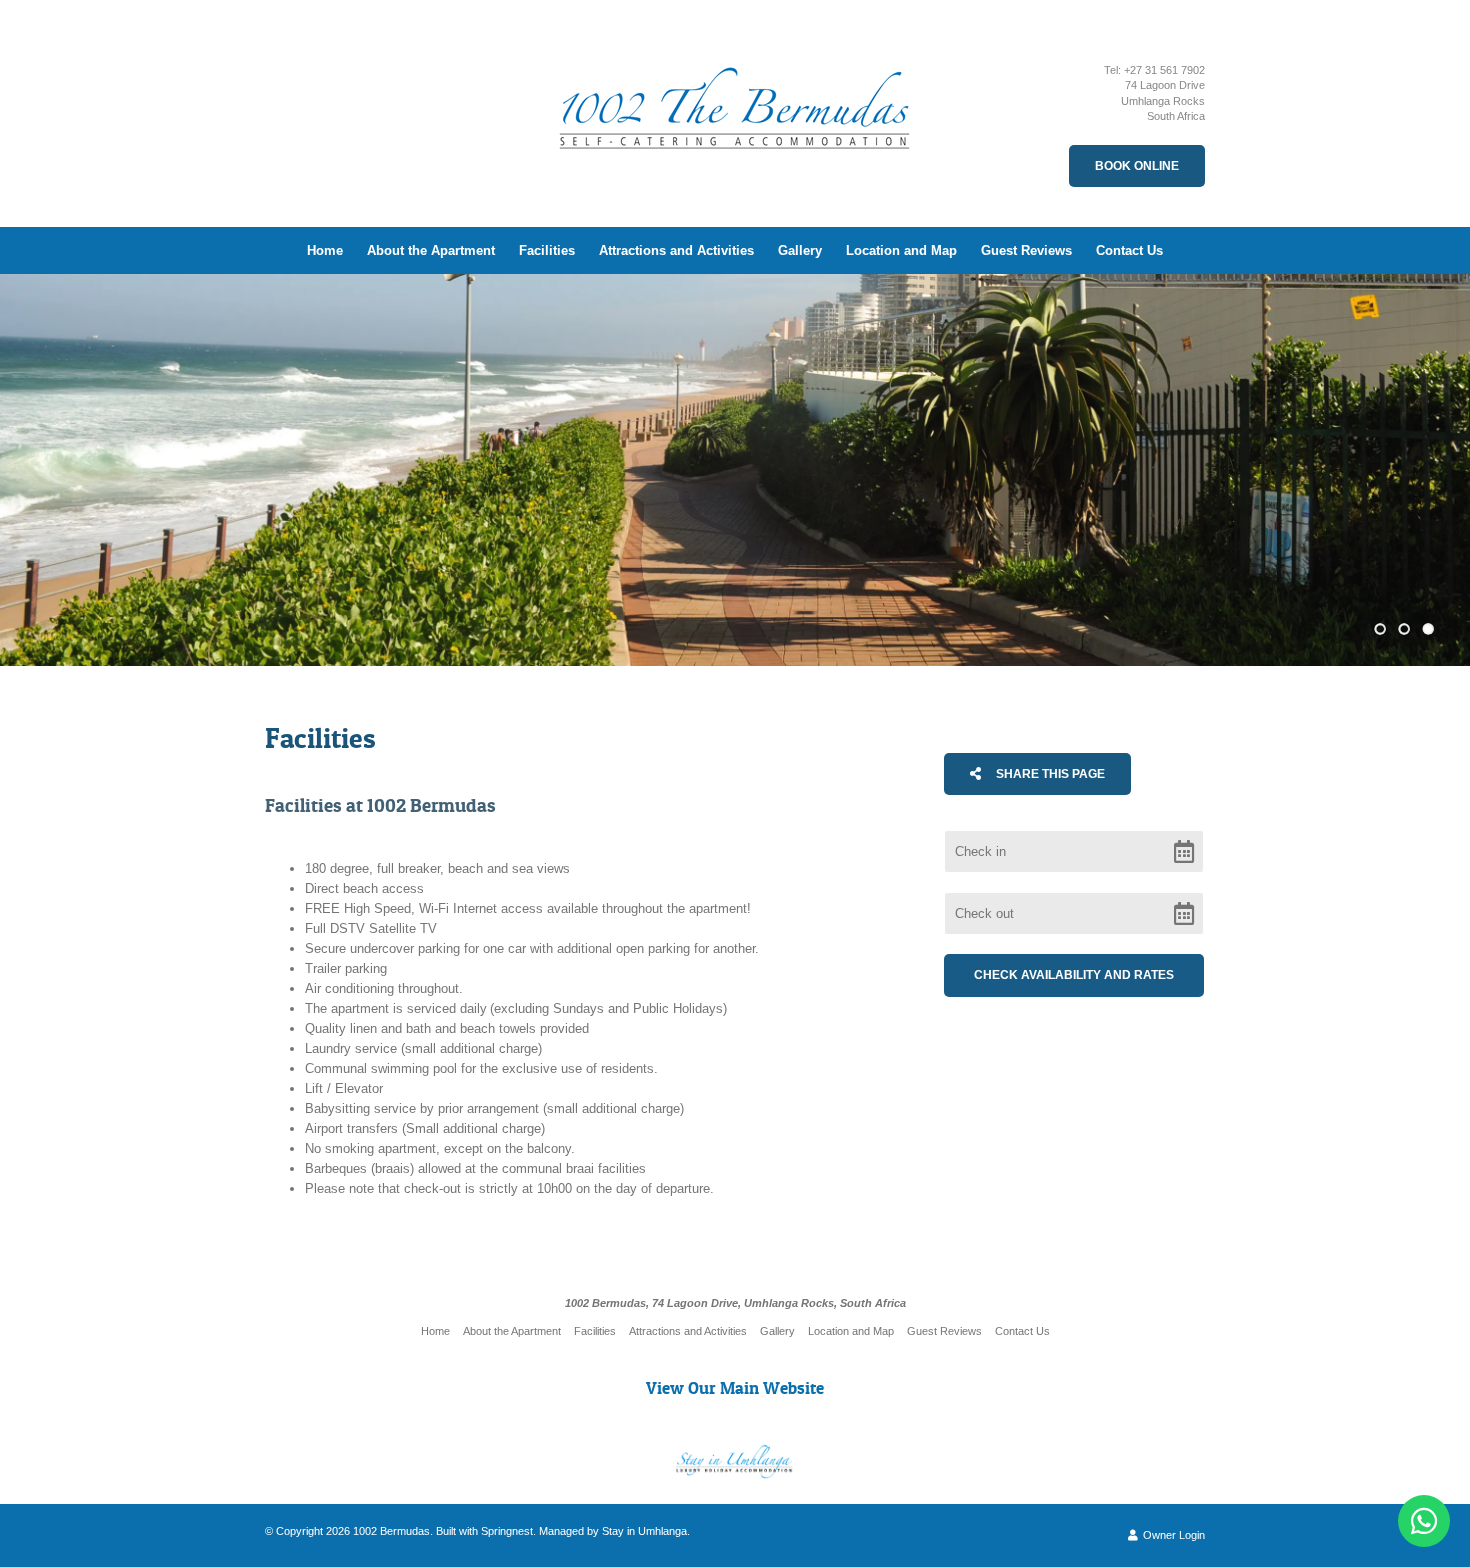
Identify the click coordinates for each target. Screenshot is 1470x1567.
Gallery (800, 250)
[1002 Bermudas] (734, 93)
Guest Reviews (1026, 250)
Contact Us (1129, 250)
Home (325, 250)
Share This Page (1049, 774)
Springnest (507, 1531)
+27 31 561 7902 (1164, 70)
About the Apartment (431, 250)
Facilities (547, 250)
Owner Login (1172, 1535)
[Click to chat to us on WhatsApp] (1424, 1521)
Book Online (1137, 166)
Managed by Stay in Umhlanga (613, 1531)
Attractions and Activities (676, 250)
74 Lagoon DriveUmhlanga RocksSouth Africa (1163, 100)
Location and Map (901, 250)
